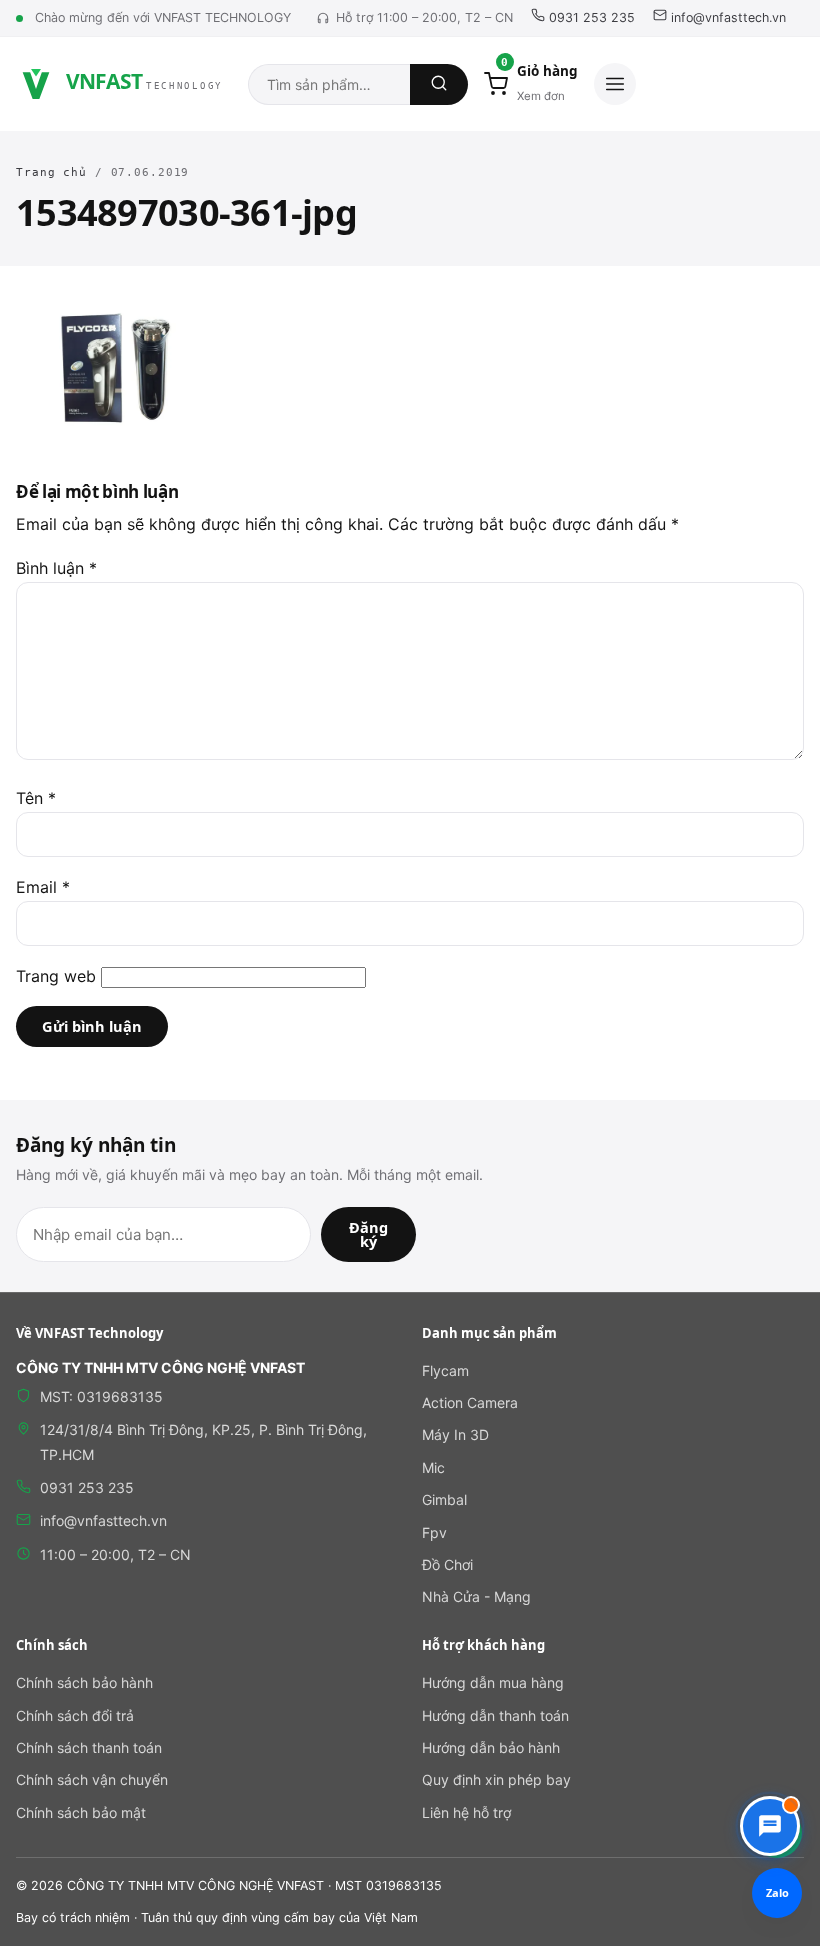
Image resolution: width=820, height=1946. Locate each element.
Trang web (56, 976)
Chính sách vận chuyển (92, 1779)
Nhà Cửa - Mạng (476, 1596)
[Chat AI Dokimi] (770, 1826)
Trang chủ (51, 172)
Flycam (445, 1370)
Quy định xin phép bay (496, 1779)
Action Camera (470, 1402)
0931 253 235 (590, 17)
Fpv (434, 1532)
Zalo (777, 1892)
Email (43, 887)
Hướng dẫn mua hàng (493, 1682)
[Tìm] (439, 84)
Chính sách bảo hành (84, 1682)
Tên (36, 798)
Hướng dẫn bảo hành (491, 1747)
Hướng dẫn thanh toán (495, 1715)
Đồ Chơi (447, 1564)
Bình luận (56, 568)
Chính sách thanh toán (89, 1747)
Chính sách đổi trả (75, 1715)
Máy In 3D (455, 1434)
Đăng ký (368, 1234)
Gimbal (444, 1499)
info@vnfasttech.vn (726, 17)
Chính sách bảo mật (81, 1812)
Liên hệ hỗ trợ (466, 1812)
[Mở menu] (615, 84)
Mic (433, 1467)
